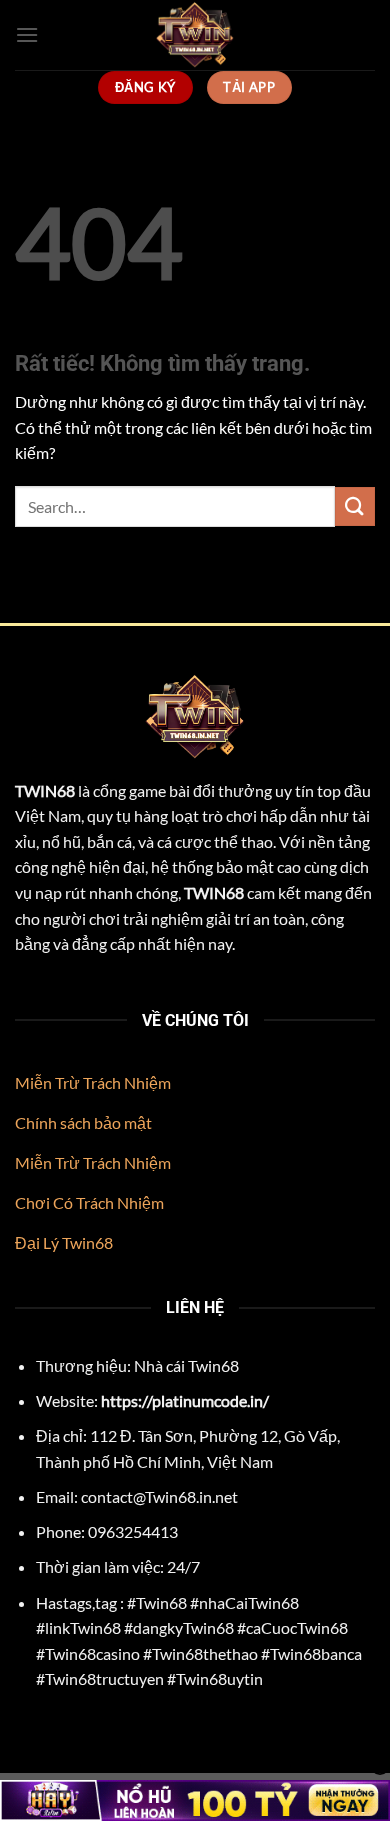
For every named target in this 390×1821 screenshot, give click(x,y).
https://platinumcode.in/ (185, 1400)
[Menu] (27, 34)
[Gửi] (355, 506)
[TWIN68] (195, 35)
